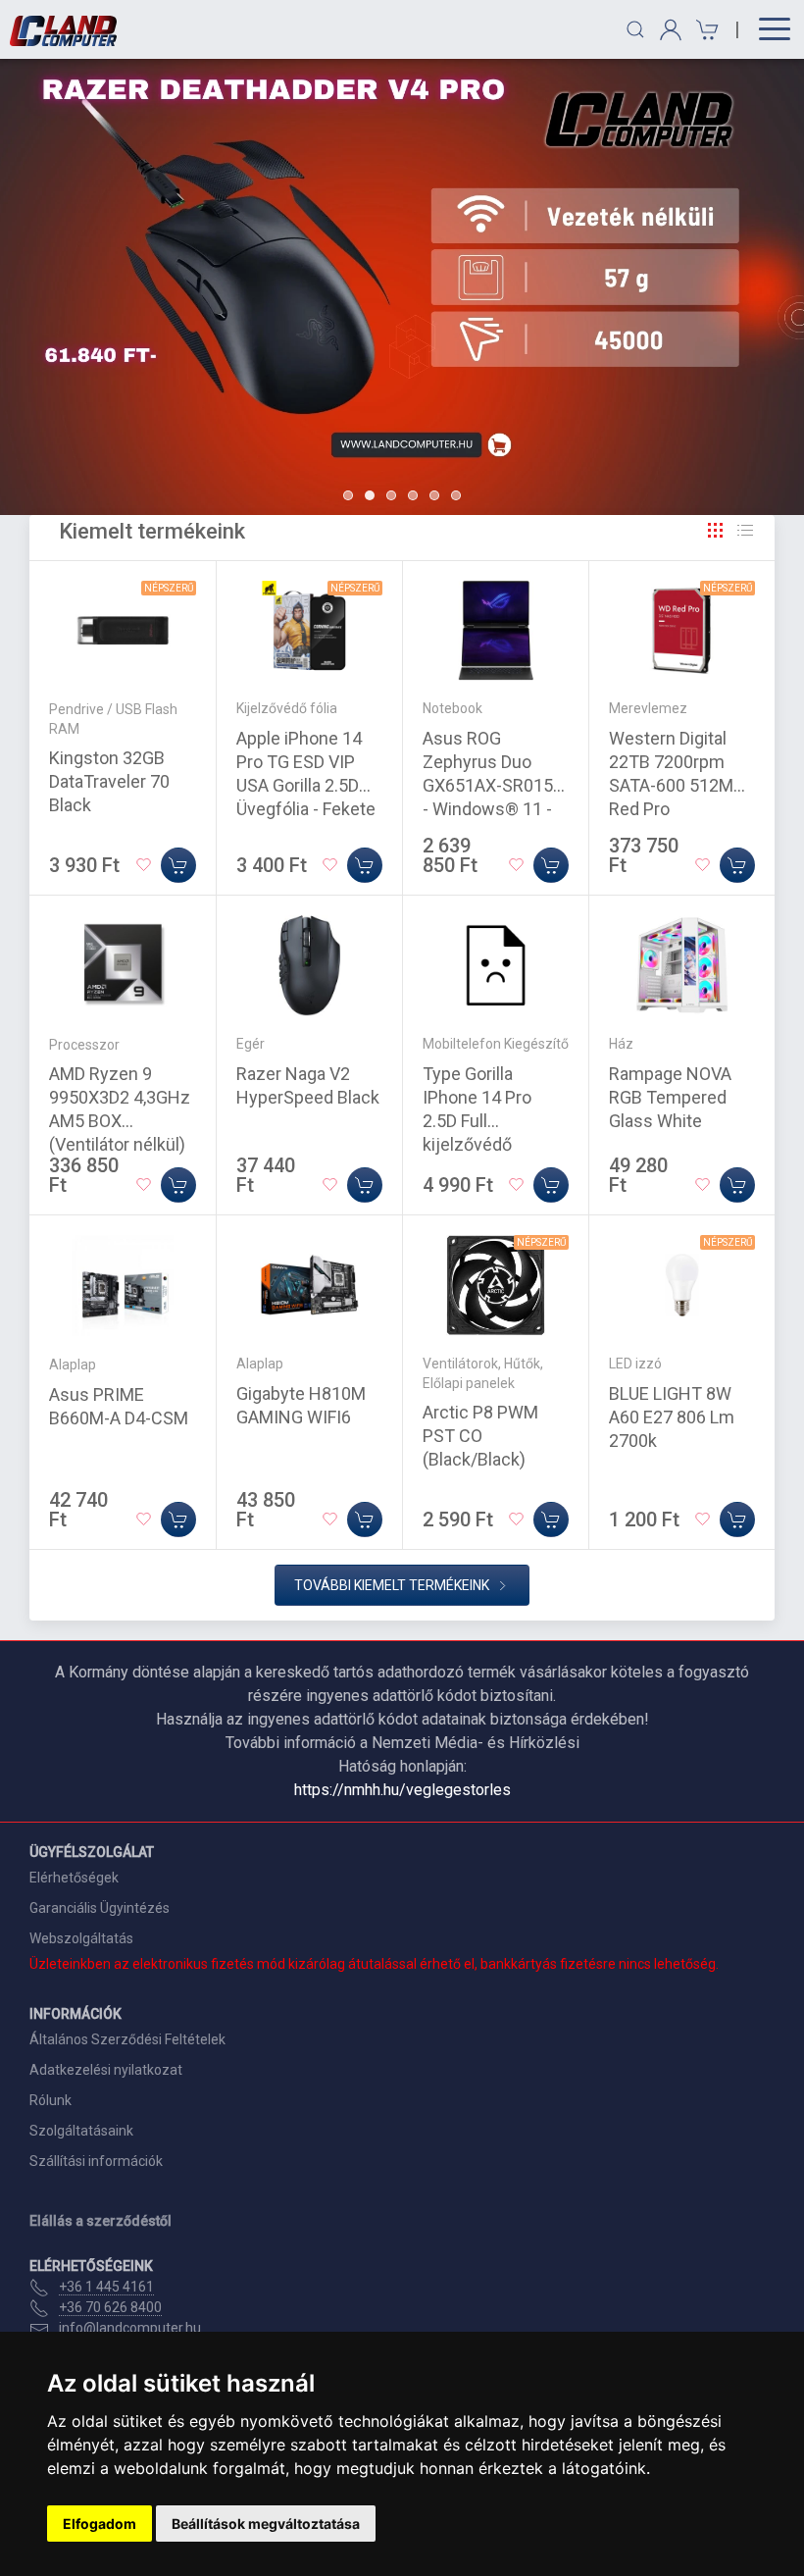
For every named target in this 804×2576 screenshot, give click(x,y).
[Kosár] (704, 30)
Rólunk (50, 2100)
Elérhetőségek (74, 1878)
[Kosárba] (178, 865)
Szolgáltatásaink (81, 2131)
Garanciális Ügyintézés (100, 1908)
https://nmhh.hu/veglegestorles (402, 1790)
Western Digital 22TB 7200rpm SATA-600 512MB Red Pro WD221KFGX (677, 785)
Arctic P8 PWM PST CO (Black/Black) (480, 1436)
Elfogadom (100, 2524)
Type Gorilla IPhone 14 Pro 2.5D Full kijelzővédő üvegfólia (477, 1121)
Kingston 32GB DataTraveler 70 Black (109, 781)
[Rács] (716, 531)
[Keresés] (635, 29)
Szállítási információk (96, 2161)
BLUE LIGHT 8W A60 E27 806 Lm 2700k (672, 1417)
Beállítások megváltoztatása (266, 2524)
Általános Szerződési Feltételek (127, 2039)
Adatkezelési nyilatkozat (106, 2070)
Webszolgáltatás (81, 1938)
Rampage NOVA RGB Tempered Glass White (670, 1097)
